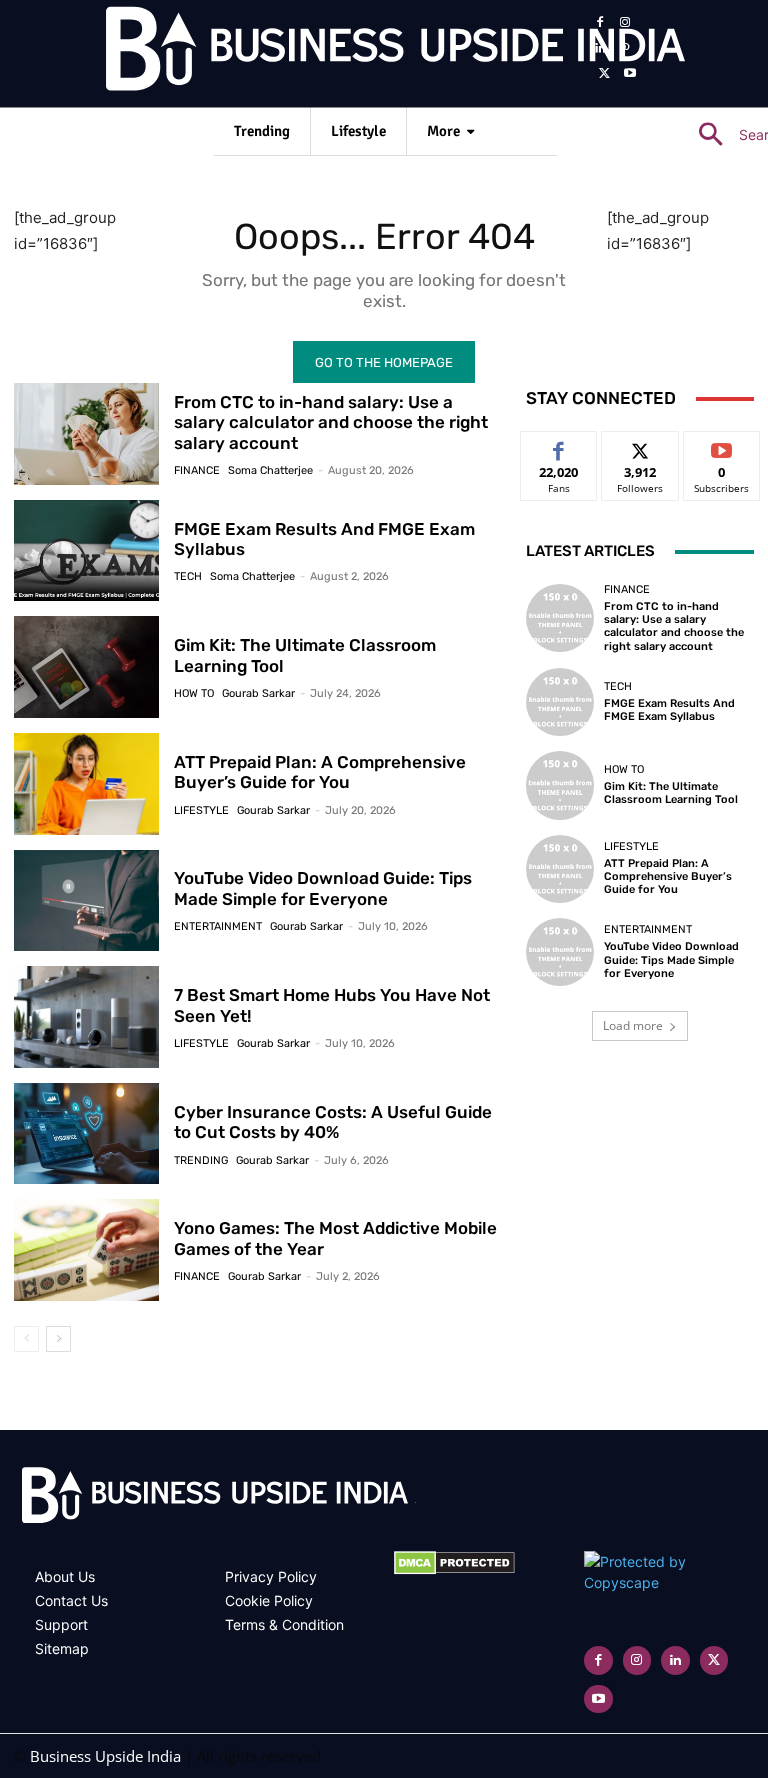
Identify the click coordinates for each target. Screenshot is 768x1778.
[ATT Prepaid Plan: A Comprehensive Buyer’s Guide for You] (86, 784)
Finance (197, 470)
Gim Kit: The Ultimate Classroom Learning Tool (671, 793)
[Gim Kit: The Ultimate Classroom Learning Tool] (86, 667)
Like (559, 446)
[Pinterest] (626, 49)
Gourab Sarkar (258, 693)
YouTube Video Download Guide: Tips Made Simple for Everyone (323, 888)
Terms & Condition (284, 1624)
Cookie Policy (269, 1600)
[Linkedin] (600, 49)
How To (194, 693)
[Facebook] (600, 23)
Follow (640, 446)
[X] (605, 74)
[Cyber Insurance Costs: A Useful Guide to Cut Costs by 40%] (86, 1134)
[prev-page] (26, 1339)
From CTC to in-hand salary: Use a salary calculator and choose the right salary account (331, 422)
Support (61, 1624)
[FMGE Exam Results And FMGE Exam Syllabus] (86, 551)
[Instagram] (626, 23)
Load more (633, 1025)
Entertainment (218, 926)
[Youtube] (631, 74)
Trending (201, 1160)
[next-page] (58, 1339)
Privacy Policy (271, 1576)
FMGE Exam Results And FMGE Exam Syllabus (324, 539)
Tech (188, 576)
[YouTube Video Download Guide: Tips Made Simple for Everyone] (86, 901)
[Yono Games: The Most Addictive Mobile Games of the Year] (86, 1250)
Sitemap (62, 1648)
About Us (65, 1576)
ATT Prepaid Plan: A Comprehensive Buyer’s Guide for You (320, 772)
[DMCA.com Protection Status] (454, 1569)
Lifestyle (201, 810)
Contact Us (71, 1600)
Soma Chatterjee (270, 470)
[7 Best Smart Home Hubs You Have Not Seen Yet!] (86, 1017)
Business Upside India (105, 1756)
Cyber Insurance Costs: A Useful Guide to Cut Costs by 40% (333, 1122)
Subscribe (722, 446)
